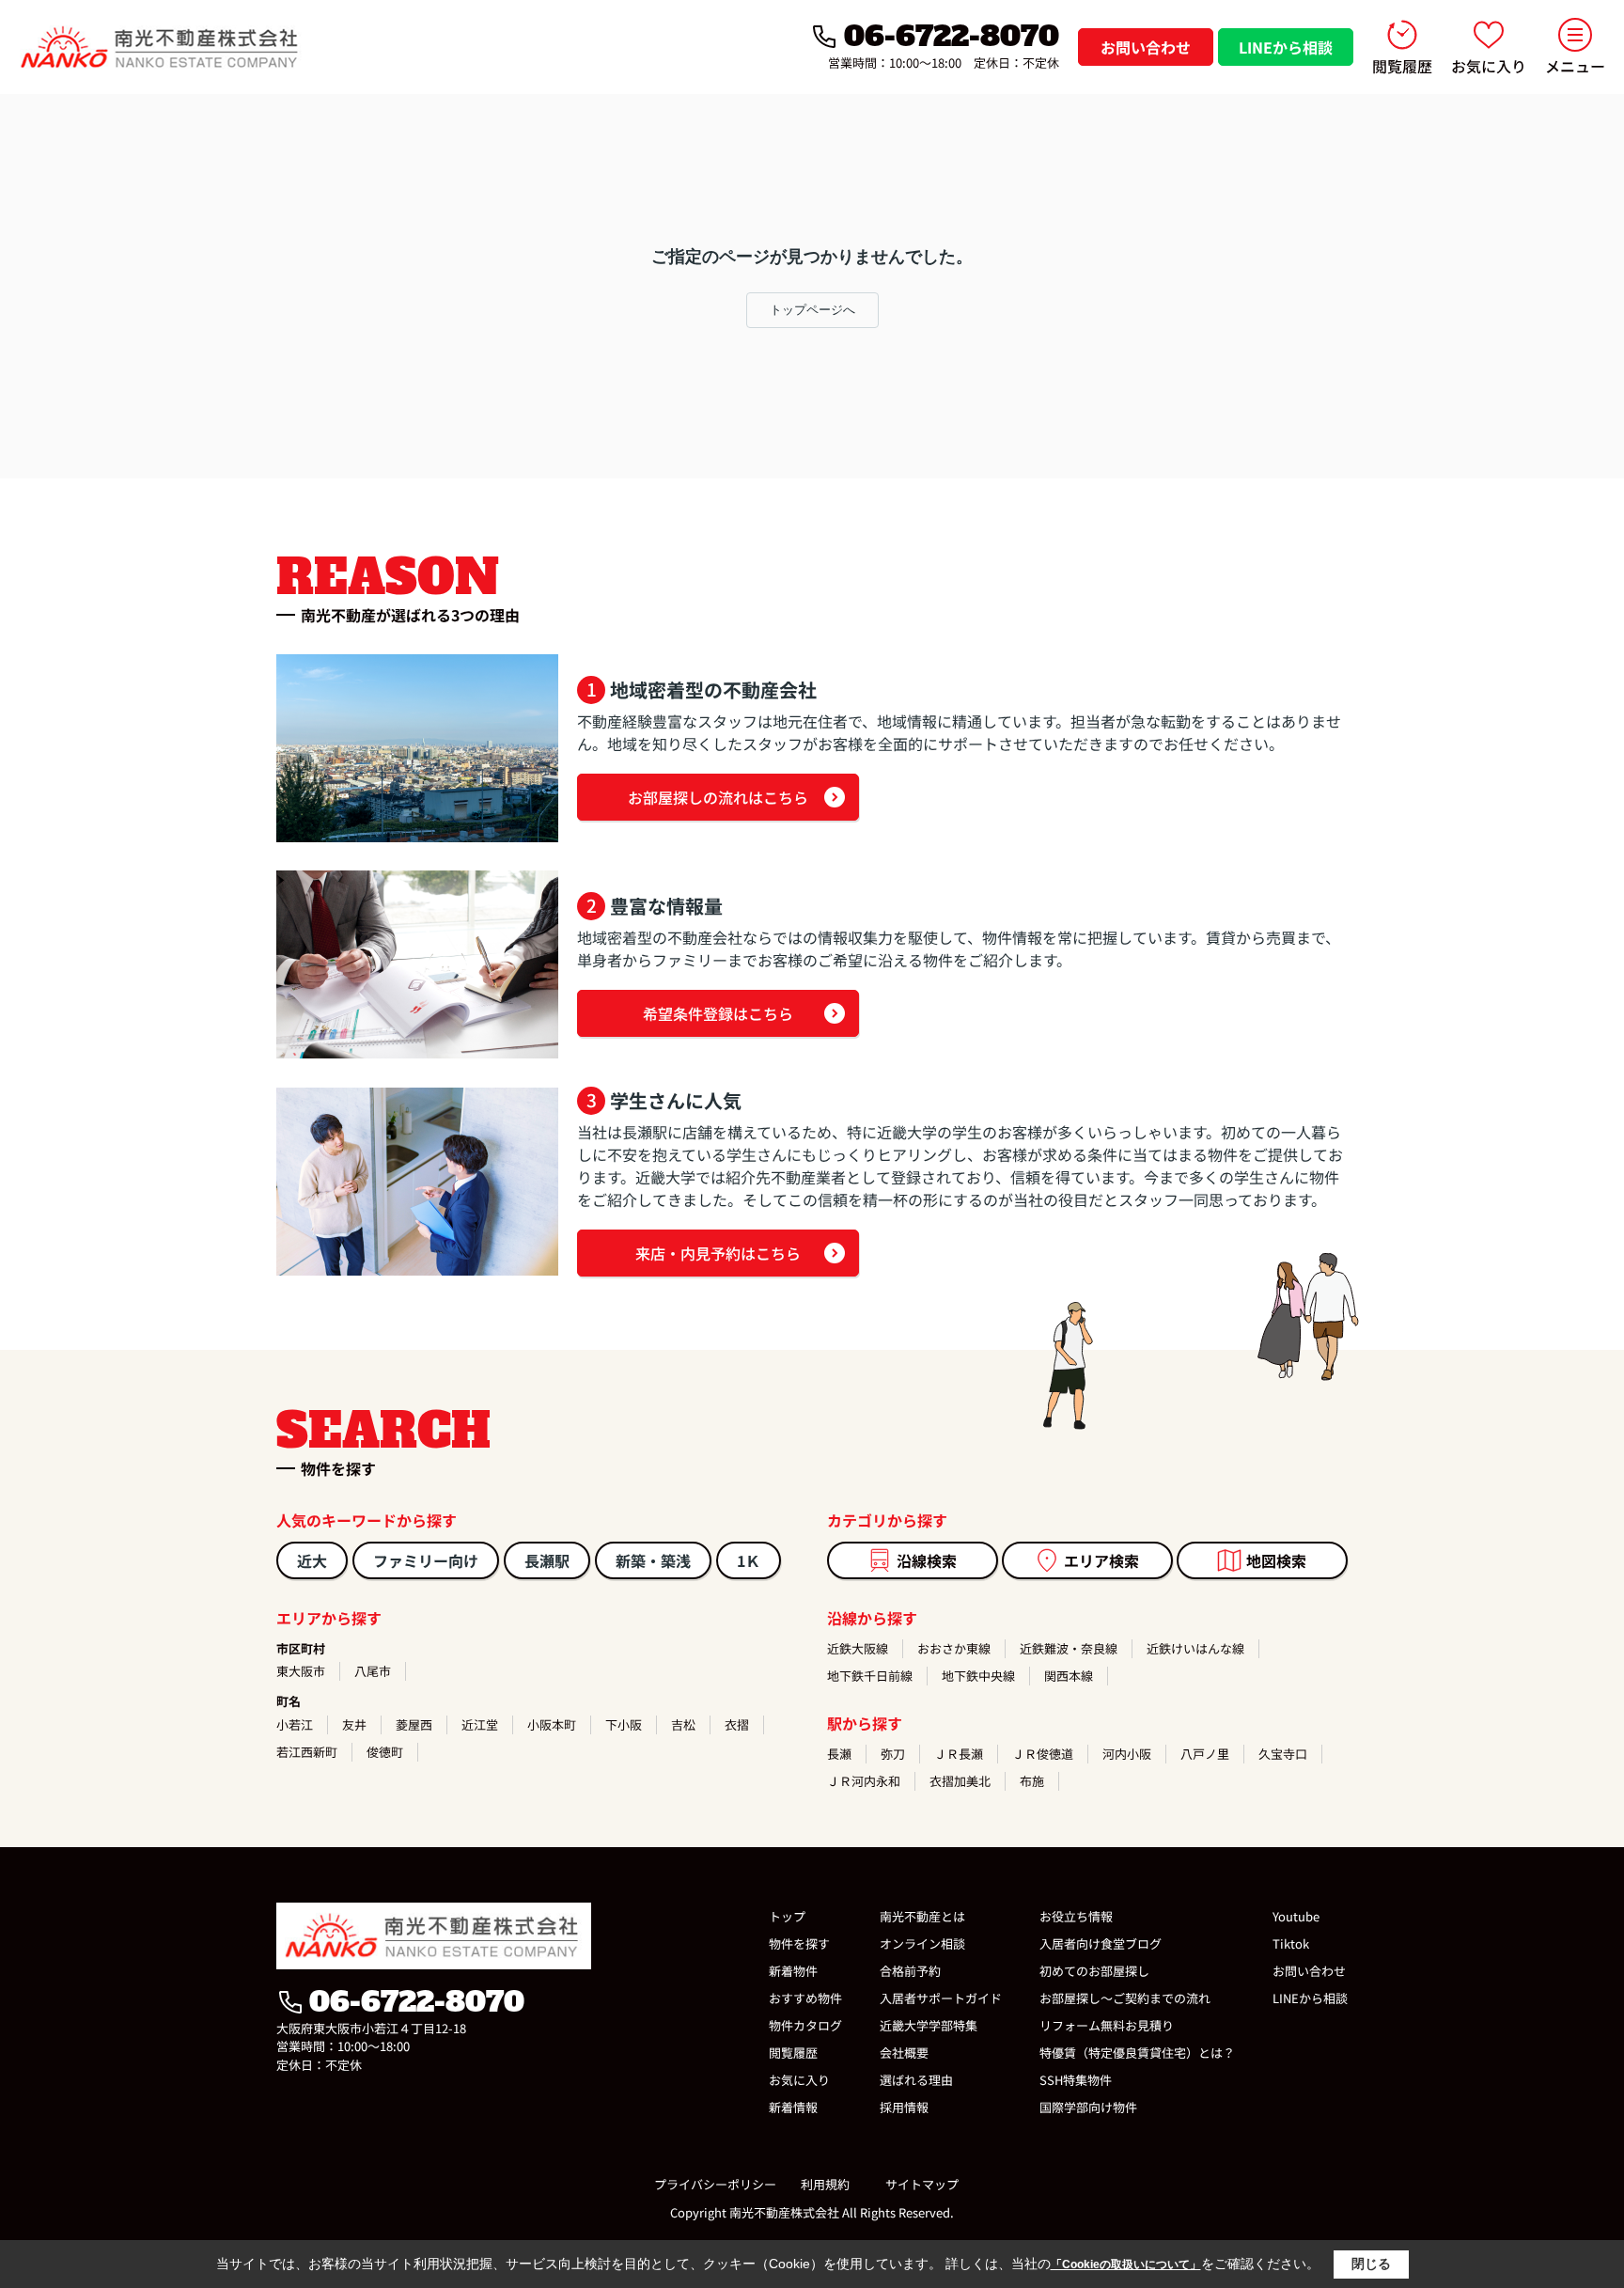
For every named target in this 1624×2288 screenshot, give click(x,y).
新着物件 (793, 1971)
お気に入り (1489, 66)
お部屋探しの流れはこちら (718, 797)
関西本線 (1069, 1676)
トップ (787, 1916)
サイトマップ (922, 2184)
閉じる (1371, 2264)
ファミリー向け (426, 1560)
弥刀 (893, 1754)
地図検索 (1276, 1560)
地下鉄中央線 (978, 1676)
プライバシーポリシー (715, 2184)
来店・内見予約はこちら (718, 1253)
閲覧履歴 (1402, 66)
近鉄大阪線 (858, 1648)
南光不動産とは (922, 1916)
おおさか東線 (954, 1648)
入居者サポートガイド (941, 1998)
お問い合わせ (1146, 47)
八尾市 (373, 1671)
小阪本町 (552, 1724)
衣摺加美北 (960, 1781)
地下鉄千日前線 (870, 1676)
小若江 (295, 1724)
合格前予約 (910, 1971)
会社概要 (904, 2053)
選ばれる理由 (916, 2080)
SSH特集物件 (1076, 2080)
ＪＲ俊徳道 (1043, 1754)
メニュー (1575, 66)
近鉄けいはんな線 (1195, 1648)
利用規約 (825, 2184)
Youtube (1296, 1916)
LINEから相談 (1286, 47)
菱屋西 (414, 1724)
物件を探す (799, 1943)
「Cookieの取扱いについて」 (1126, 2264)
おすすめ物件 (805, 1998)
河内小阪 (1127, 1754)
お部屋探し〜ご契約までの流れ (1125, 1998)
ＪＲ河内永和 (864, 1781)
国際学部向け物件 (1088, 2107)
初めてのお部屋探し (1094, 1971)
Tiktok (1291, 1943)
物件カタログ (805, 2025)
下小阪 (624, 1724)
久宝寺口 (1283, 1754)
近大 (312, 1560)
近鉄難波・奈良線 (1069, 1648)
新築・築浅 (653, 1560)
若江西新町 (307, 1752)
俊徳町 (385, 1752)
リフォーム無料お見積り (1107, 2025)
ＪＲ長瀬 (959, 1754)
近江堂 (480, 1724)
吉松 (683, 1724)
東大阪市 (301, 1671)
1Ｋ (749, 1560)
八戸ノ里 (1205, 1754)
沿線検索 (927, 1560)
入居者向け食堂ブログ (1101, 1943)
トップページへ (812, 310)
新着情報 (793, 2107)
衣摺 (737, 1724)
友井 (354, 1724)
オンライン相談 (922, 1943)
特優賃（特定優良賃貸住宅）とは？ (1137, 2053)
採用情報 (904, 2107)
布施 (1032, 1781)
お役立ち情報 (1076, 1916)
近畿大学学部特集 (929, 2025)
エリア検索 (1101, 1560)
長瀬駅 (547, 1560)
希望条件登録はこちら (718, 1013)
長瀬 (839, 1754)
